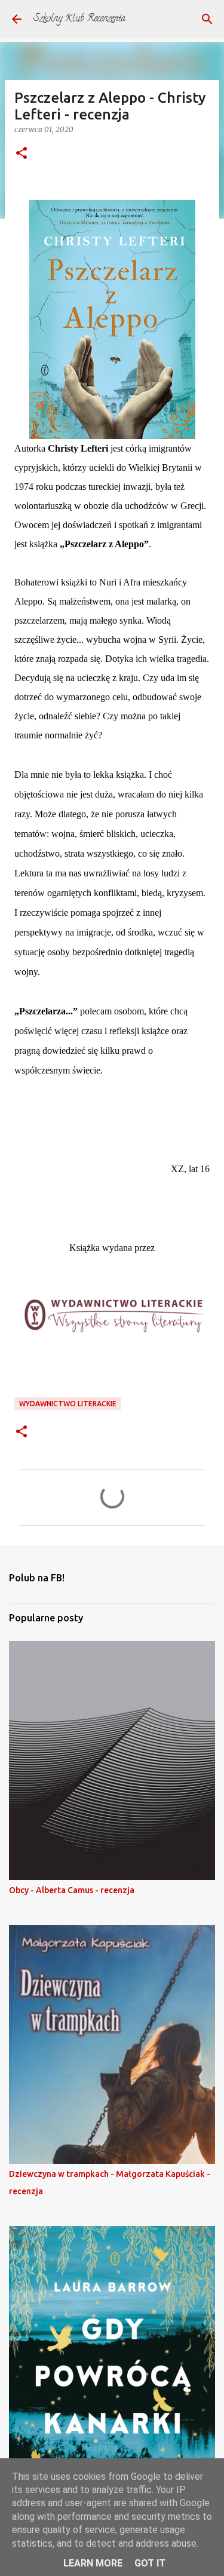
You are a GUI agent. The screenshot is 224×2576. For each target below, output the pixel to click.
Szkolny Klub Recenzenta (79, 19)
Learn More (93, 2563)
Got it (150, 2563)
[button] (22, 154)
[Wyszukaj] (207, 19)
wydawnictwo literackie (68, 1404)
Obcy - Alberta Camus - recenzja (72, 1890)
